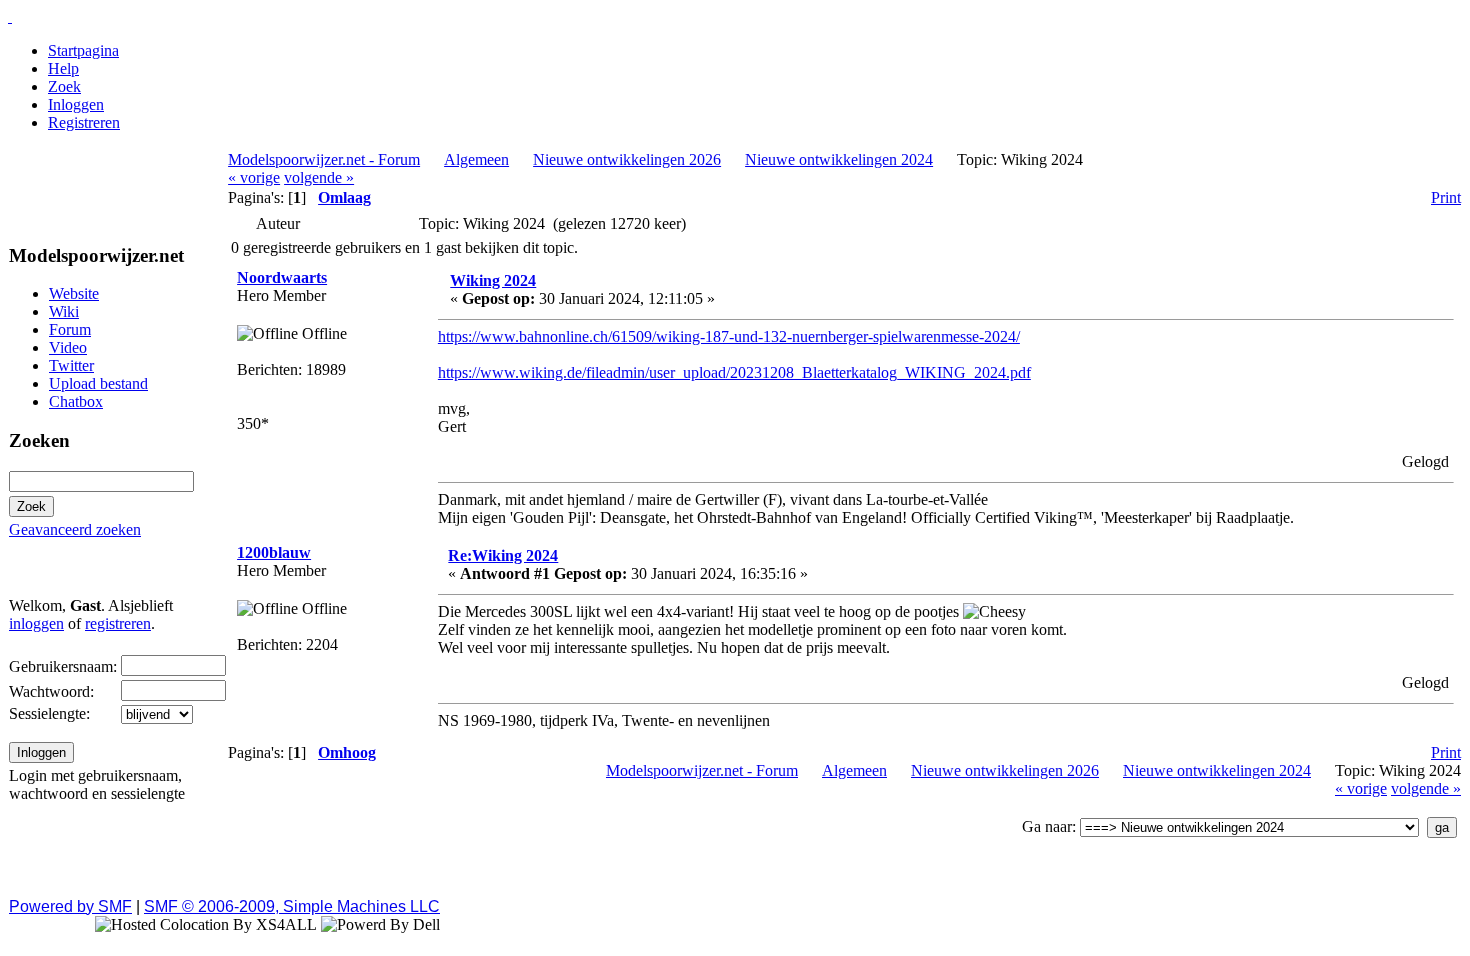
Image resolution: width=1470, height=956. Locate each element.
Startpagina (83, 50)
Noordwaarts (282, 277)
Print (1446, 197)
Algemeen (476, 159)
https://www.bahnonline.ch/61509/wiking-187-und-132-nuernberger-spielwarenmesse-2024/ (729, 336)
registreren (118, 623)
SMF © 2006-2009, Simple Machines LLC (292, 906)
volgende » (319, 177)
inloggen (36, 623)
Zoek (64, 86)
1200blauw (274, 552)
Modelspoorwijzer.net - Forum (324, 159)
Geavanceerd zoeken (75, 529)
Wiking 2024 (493, 280)
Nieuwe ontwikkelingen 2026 (627, 159)
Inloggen (76, 104)
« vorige (254, 177)
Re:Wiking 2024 (503, 555)
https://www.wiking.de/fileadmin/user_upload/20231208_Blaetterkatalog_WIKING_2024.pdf (734, 372)
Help (63, 68)
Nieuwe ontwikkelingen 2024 (839, 159)
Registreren (84, 122)
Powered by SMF (70, 906)
